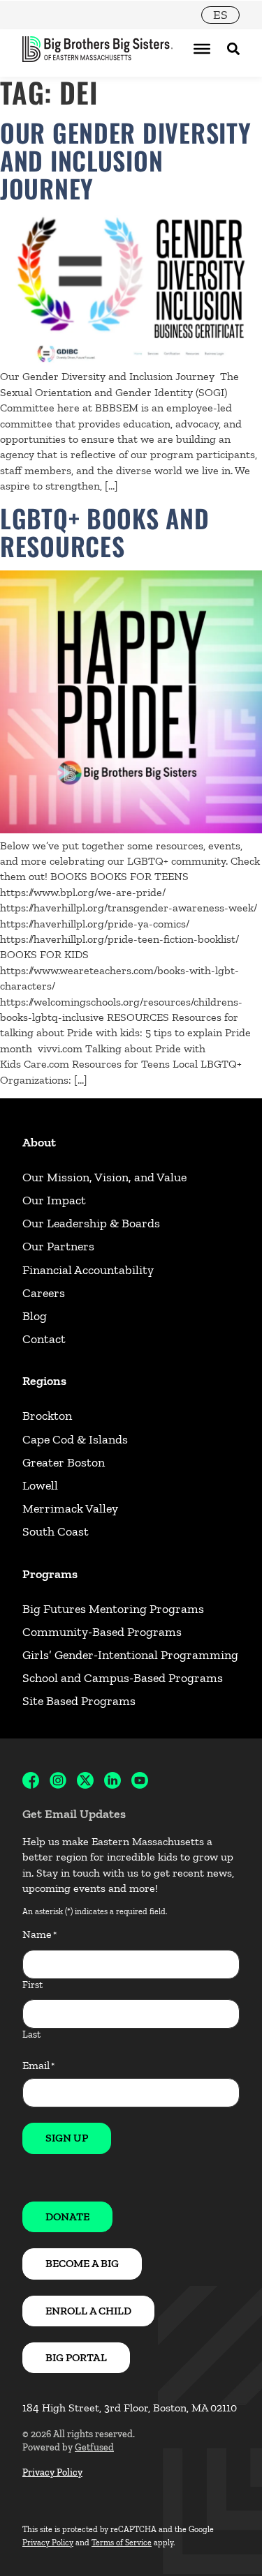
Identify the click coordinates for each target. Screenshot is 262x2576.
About (39, 1142)
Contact (44, 1339)
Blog (35, 1316)
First (32, 1985)
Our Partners (58, 1246)
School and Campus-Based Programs (123, 1678)
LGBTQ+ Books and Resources (105, 532)
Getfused (94, 2447)
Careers (44, 1293)
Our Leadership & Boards (91, 1223)
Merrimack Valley (70, 1508)
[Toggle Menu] (202, 49)
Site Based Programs (79, 1701)
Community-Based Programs (102, 1632)
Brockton (47, 1416)
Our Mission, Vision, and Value (104, 1177)
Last (31, 2035)
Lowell (40, 1485)
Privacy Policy (52, 2472)
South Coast (56, 1531)
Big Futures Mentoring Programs (113, 1609)
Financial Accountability (88, 1270)
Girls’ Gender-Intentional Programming (130, 1655)
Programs (50, 1574)
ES (220, 15)
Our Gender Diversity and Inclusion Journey (125, 160)
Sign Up (67, 2138)
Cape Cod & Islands (75, 1439)
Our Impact (54, 1200)
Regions (44, 1381)
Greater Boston (64, 1462)
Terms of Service (122, 2543)
